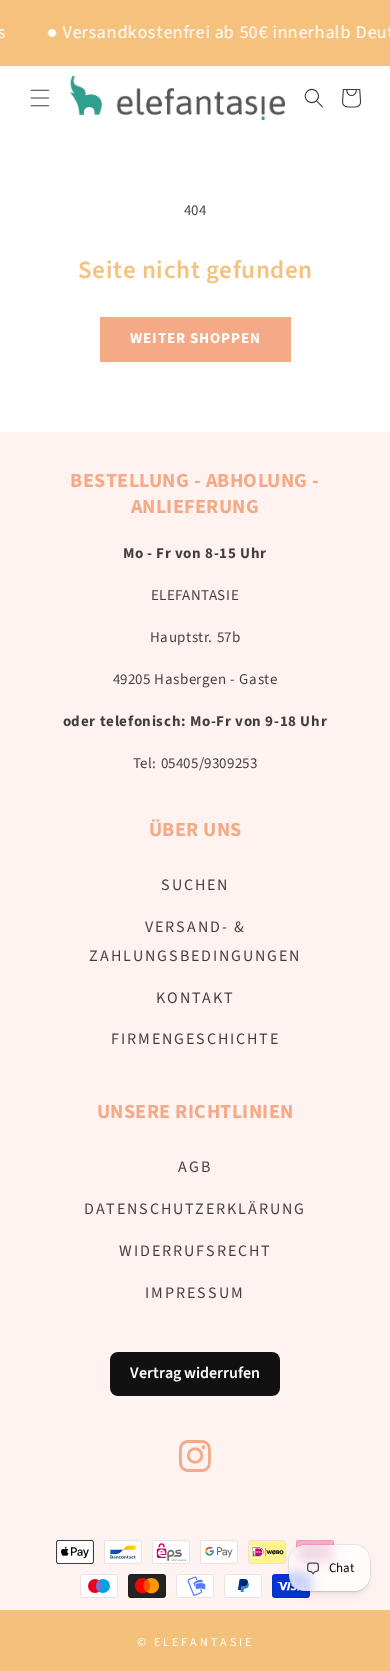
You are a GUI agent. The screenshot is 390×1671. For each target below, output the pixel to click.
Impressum (195, 1293)
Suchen (195, 885)
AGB (195, 1167)
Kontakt (195, 998)
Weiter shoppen (195, 338)
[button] (40, 98)
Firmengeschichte (195, 1039)
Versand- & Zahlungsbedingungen (195, 941)
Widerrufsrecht (195, 1251)
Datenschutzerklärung (195, 1209)
